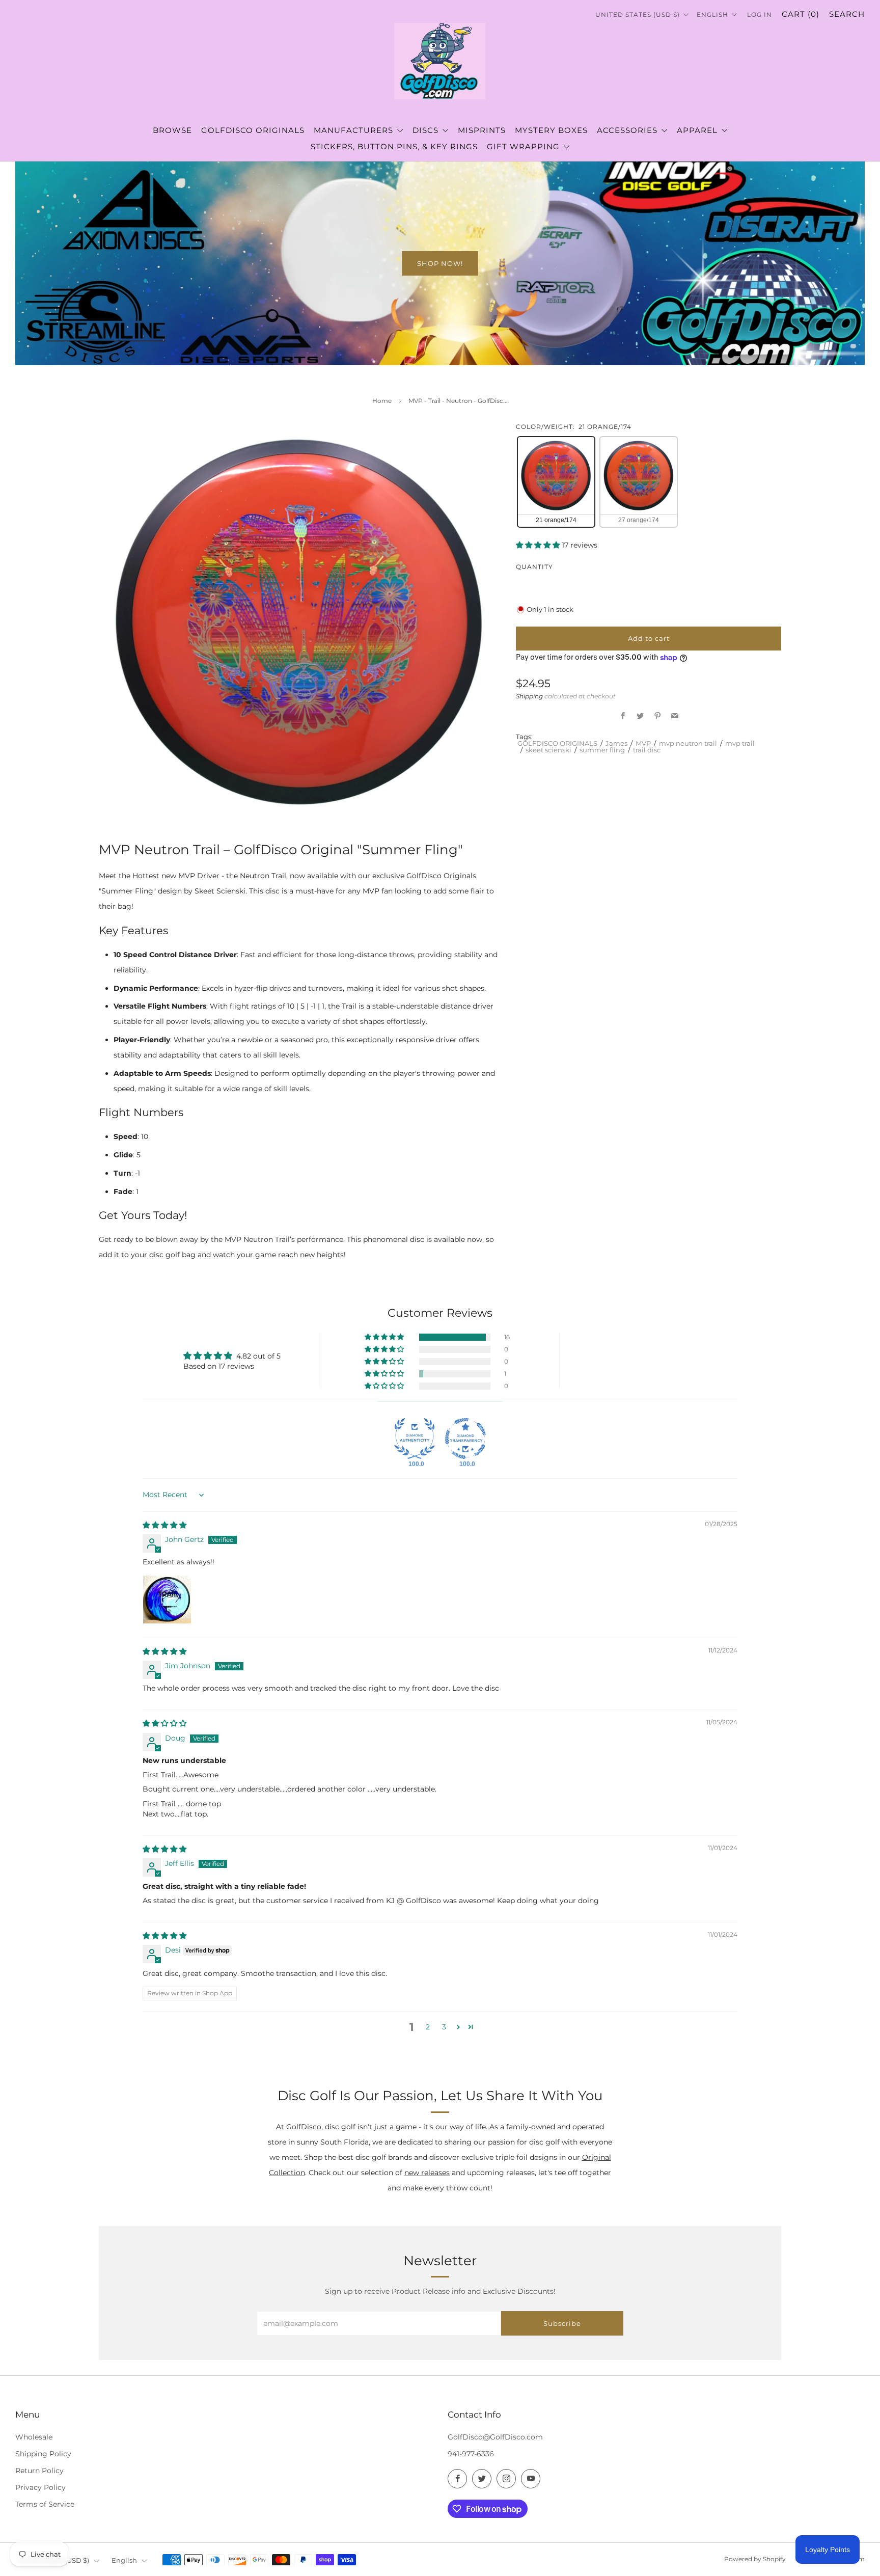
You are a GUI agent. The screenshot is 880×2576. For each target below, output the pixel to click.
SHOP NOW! (440, 263)
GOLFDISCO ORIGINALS (557, 744)
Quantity (534, 567)
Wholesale (34, 2437)
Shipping (529, 697)
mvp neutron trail (688, 744)
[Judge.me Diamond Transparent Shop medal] (465, 1439)
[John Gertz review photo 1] (167, 1599)
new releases (427, 2173)
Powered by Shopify (755, 2559)
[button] (539, 546)
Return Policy (39, 2471)
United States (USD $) (639, 15)
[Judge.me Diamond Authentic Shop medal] (415, 1439)
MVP (643, 744)
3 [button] (444, 2027)
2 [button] (428, 2027)
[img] (164, 1525)
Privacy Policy (40, 2487)
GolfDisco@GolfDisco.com (495, 2437)
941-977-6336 (471, 2454)
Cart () (801, 14)
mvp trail (740, 744)
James (616, 744)
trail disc (647, 750)
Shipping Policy (43, 2454)
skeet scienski (548, 750)
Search (847, 14)
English (713, 15)
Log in (760, 15)
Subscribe (562, 2323)
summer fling (602, 750)
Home (382, 401)
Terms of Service (45, 2504)
